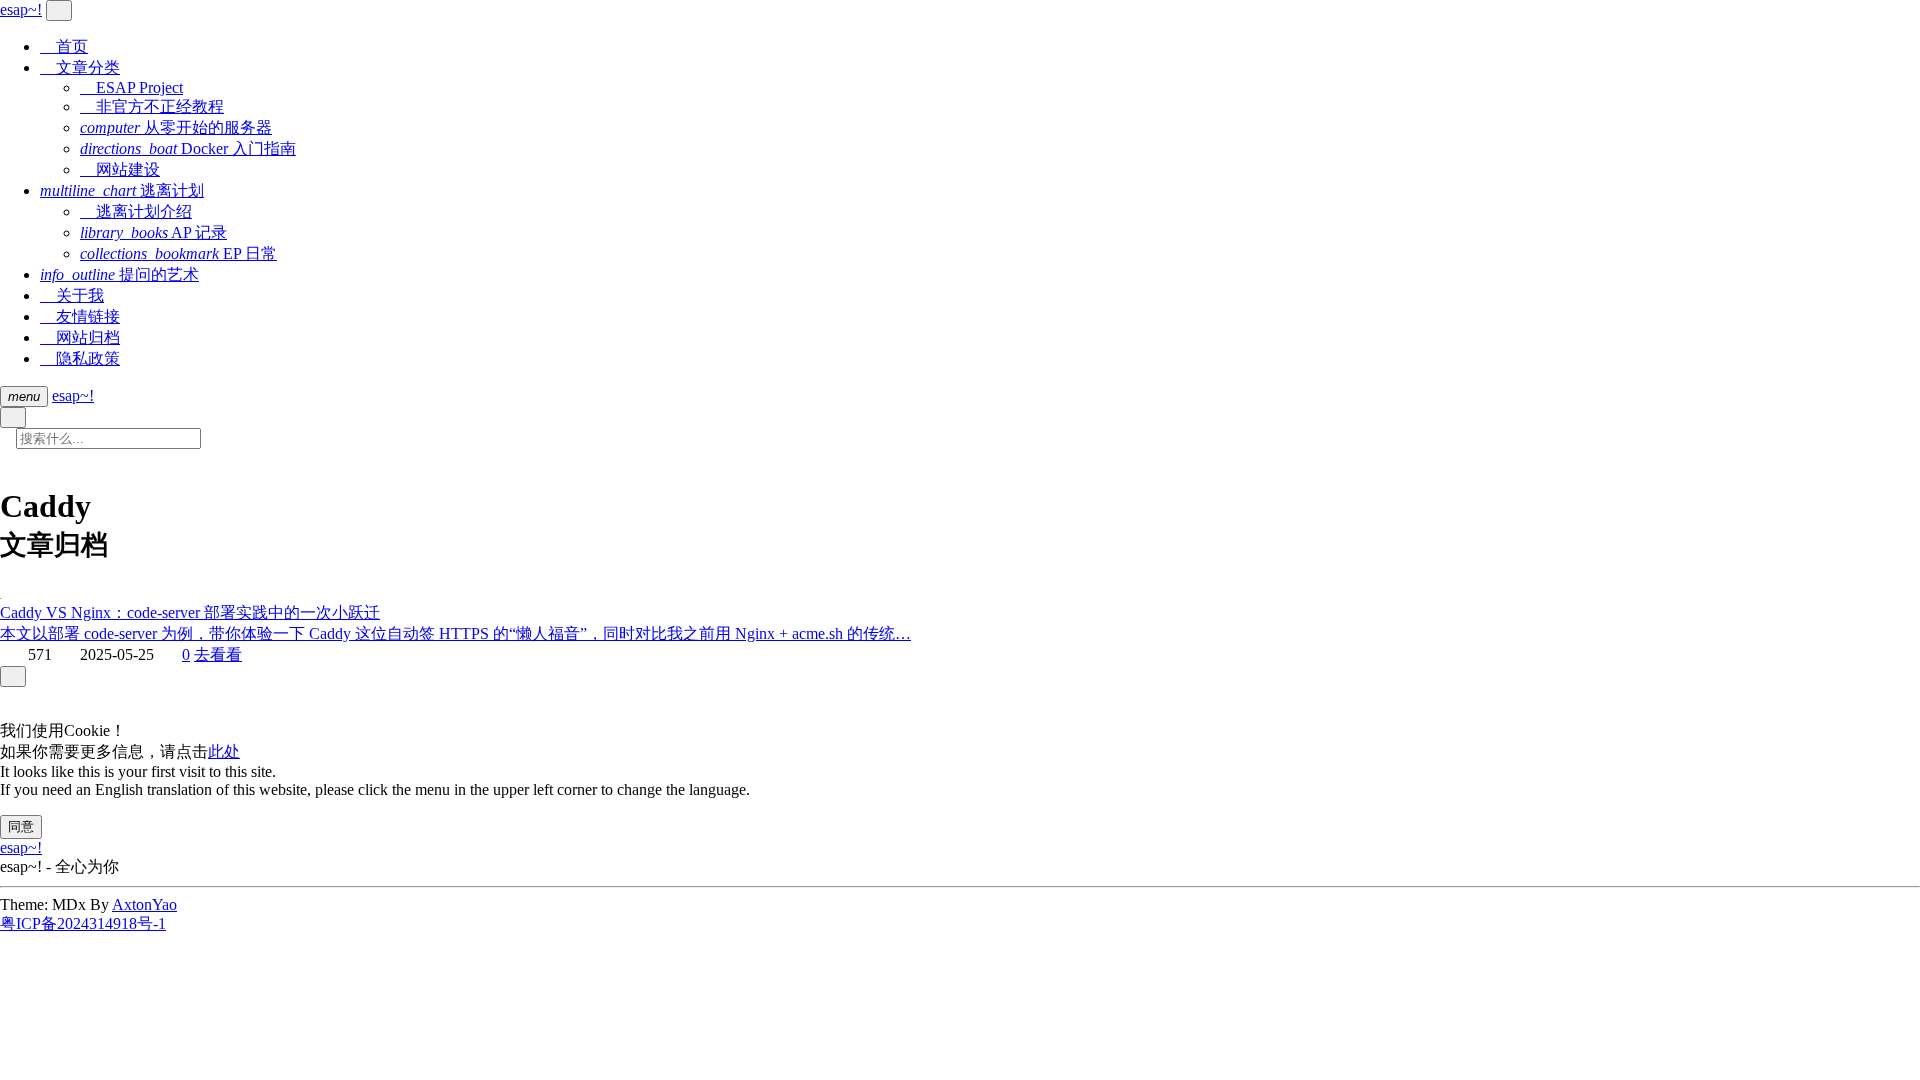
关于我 (72, 295)
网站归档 (80, 337)
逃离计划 (122, 190)
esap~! (73, 395)
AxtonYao (144, 904)
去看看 (218, 654)
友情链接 (80, 316)
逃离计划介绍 (136, 211)
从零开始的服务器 (176, 127)
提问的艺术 (119, 274)
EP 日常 (178, 253)
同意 (21, 826)
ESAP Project (131, 87)
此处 (224, 751)
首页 (64, 46)
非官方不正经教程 (152, 106)
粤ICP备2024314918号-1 (83, 923)
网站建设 (120, 169)
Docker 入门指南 (188, 148)
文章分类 (80, 67)
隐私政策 (80, 358)
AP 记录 (153, 232)
